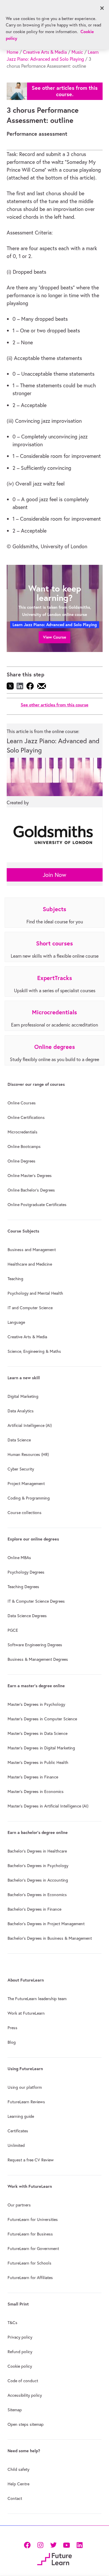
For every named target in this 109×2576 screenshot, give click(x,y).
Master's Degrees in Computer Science (42, 1719)
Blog (12, 2042)
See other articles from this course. (65, 91)
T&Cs (12, 2323)
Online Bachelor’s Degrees (31, 1190)
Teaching (15, 1279)
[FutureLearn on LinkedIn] (79, 2545)
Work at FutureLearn (26, 2013)
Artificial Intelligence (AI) (30, 1425)
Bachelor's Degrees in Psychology (38, 1866)
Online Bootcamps (24, 1147)
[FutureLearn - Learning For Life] (54, 2558)
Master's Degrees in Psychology (36, 1704)
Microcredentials (23, 1132)
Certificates (18, 2131)
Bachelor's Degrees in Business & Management (50, 1938)
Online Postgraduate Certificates (37, 1205)
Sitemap (15, 2410)
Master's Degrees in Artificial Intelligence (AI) (48, 1806)
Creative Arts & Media (45, 52)
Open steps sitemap (26, 2424)
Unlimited (16, 2145)
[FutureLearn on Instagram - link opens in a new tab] (40, 2545)
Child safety (18, 2469)
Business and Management (32, 1250)
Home (12, 52)
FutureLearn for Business (30, 2234)
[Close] (102, 8)
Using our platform (25, 2087)
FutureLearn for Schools (30, 2263)
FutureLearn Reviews (26, 2102)
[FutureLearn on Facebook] (28, 2545)
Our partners (19, 2205)
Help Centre (18, 2484)
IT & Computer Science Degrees (36, 1601)
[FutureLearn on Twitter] (53, 2545)
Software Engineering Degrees (35, 1645)
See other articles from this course (54, 705)
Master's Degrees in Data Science (37, 1733)
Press (12, 2028)
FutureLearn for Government (33, 2249)
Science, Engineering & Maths (34, 1351)
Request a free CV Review (31, 2160)
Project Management (26, 1484)
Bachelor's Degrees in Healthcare (37, 1851)
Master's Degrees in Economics (36, 1792)
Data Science (19, 1440)
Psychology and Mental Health (35, 1293)
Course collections (25, 1513)
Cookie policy (20, 2366)
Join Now (54, 875)
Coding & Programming (29, 1498)
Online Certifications (26, 1117)
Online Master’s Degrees (30, 1176)
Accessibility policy (25, 2395)
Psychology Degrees (26, 1572)
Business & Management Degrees (38, 1659)
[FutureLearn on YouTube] (66, 2545)
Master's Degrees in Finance (33, 1777)
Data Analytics (21, 1411)
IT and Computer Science (30, 1308)
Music (77, 52)
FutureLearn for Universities (33, 2219)
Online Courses (22, 1103)
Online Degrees (22, 1161)
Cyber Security (21, 1469)
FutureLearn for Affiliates (30, 2278)
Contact (15, 2498)
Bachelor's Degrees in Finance (34, 1909)
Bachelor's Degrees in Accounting (38, 1880)
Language (16, 1322)
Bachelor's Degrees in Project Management (46, 1924)
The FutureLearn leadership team (37, 1999)
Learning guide (21, 2116)
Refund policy (20, 2352)
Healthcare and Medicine (30, 1264)
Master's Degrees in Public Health (38, 1762)
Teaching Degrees (23, 1587)
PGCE (13, 1630)
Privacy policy (20, 2337)
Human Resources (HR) (28, 1454)
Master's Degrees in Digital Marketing (41, 1748)
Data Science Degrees (27, 1616)
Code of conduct (23, 2381)
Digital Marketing (23, 1396)
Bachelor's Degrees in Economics (37, 1895)
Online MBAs (19, 1558)
